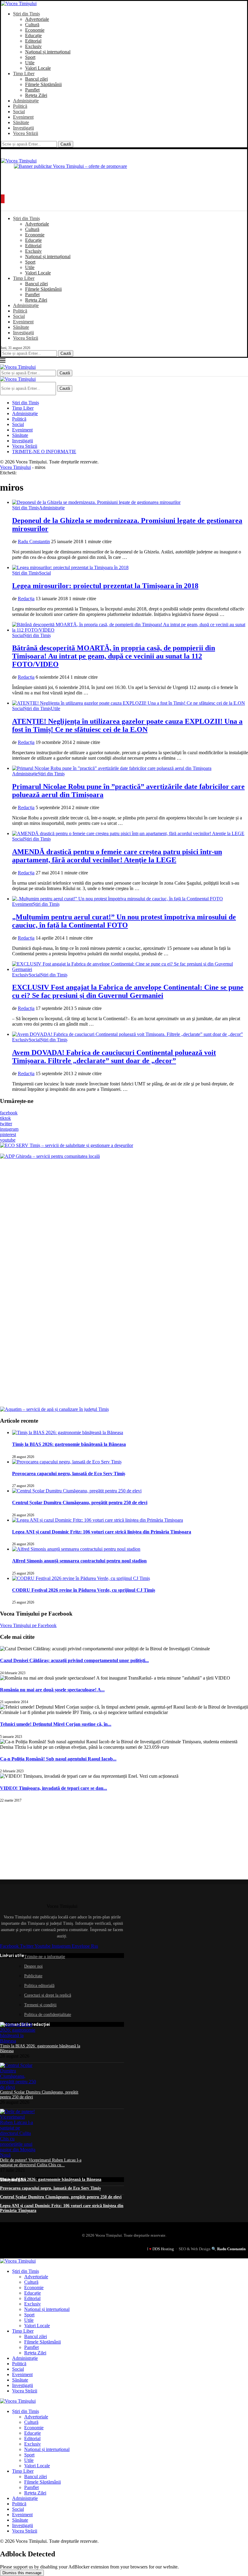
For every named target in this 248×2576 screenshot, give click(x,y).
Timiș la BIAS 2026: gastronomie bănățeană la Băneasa (69, 1444)
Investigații (23, 128)
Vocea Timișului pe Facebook (28, 1625)
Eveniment (23, 117)
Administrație (26, 101)
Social (19, 112)
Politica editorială (39, 1986)
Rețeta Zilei (36, 95)
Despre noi (33, 1966)
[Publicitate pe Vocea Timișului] (124, 177)
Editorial (33, 41)
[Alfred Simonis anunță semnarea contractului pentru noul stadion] (76, 1549)
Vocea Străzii (26, 133)
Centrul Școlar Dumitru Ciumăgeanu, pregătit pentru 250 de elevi (80, 1503)
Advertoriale (37, 19)
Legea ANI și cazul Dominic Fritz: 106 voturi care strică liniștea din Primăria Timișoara (102, 1532)
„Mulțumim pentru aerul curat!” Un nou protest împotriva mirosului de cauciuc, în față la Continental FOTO (124, 921)
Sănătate (21, 122)
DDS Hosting (163, 2249)
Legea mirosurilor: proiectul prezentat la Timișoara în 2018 (105, 586)
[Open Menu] (3, 199)
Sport (30, 57)
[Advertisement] (45, 1841)
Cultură (32, 25)
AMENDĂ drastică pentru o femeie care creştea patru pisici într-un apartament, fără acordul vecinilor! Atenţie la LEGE (117, 856)
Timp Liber (24, 74)
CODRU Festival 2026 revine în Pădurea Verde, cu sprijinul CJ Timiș (84, 1590)
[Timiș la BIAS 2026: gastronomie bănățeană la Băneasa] (68, 1432)
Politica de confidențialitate (48, 2015)
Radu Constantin (34, 541)
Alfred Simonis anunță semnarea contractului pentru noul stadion (79, 1561)
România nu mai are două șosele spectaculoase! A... (52, 1690)
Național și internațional (48, 52)
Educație (33, 35)
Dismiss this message (22, 2573)
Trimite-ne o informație (45, 1957)
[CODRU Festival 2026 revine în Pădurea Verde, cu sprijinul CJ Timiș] (81, 1578)
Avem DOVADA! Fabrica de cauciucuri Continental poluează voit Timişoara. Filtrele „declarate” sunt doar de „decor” (114, 1057)
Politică (20, 106)
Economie (35, 30)
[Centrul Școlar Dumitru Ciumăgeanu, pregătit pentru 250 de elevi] (77, 1491)
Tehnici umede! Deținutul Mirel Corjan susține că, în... (56, 1724)
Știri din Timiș (26, 14)
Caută (66, 144)
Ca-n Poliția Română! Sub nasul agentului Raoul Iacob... (58, 1759)
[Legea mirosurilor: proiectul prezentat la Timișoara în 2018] (70, 567)
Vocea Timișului (15, 467)
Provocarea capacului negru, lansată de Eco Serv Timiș (69, 1474)
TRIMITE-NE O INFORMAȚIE (44, 452)
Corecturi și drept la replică (48, 1995)
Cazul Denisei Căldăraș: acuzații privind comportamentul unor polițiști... (74, 1660)
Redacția (26, 599)
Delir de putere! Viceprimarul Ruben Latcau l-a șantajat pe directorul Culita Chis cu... (41, 2163)
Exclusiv (33, 46)
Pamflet (32, 90)
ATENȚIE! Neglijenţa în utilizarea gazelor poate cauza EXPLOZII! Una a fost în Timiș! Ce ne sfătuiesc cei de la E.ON (127, 725)
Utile (30, 63)
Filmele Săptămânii (43, 84)
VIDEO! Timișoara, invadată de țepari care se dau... (54, 1788)
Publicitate (33, 1976)
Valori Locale (38, 68)
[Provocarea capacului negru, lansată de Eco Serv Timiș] (67, 1462)
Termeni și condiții (40, 2005)
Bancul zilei (36, 79)
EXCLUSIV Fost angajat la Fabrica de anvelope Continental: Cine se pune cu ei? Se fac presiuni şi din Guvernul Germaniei (128, 991)
